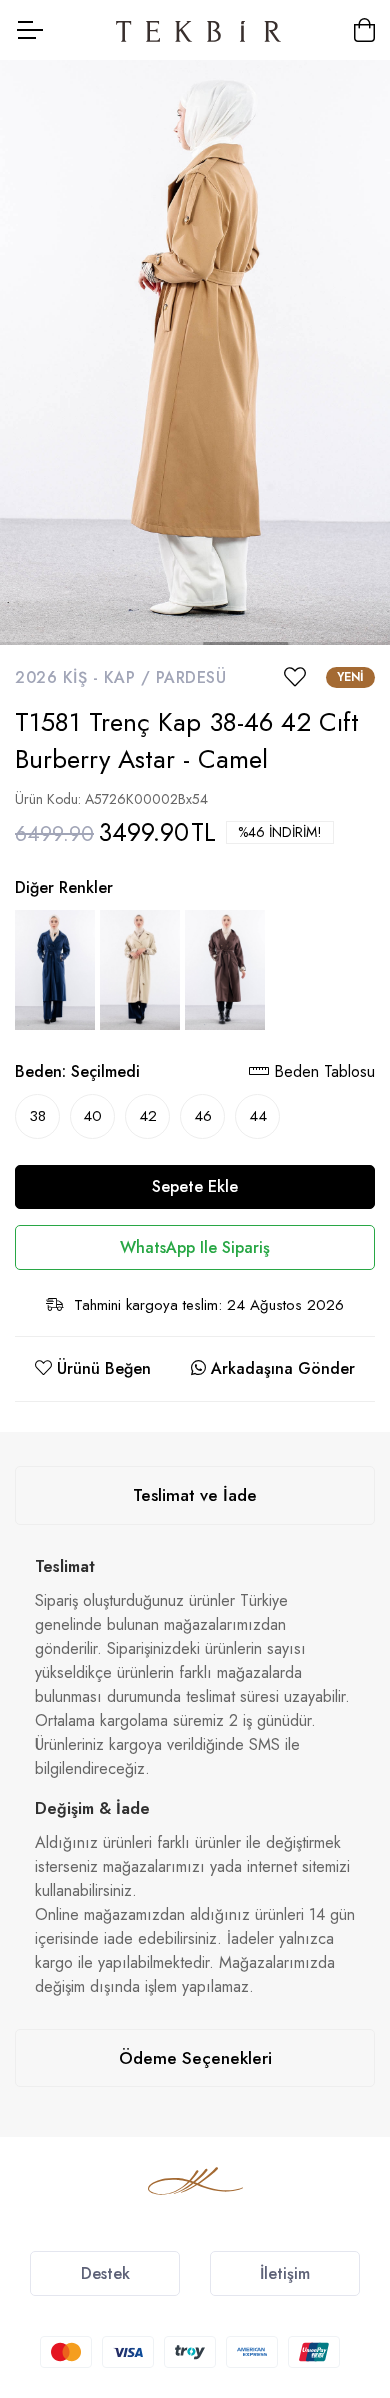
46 (203, 1116)
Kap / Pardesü (165, 677)
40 (92, 1116)
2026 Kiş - (59, 677)
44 (258, 1116)
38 (37, 1116)
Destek (105, 2273)
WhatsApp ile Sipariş (195, 1247)
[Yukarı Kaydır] (340, 2180)
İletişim (285, 2273)
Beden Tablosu (322, 1071)
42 (148, 1116)
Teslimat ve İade (195, 1495)
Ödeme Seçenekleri (195, 2058)
